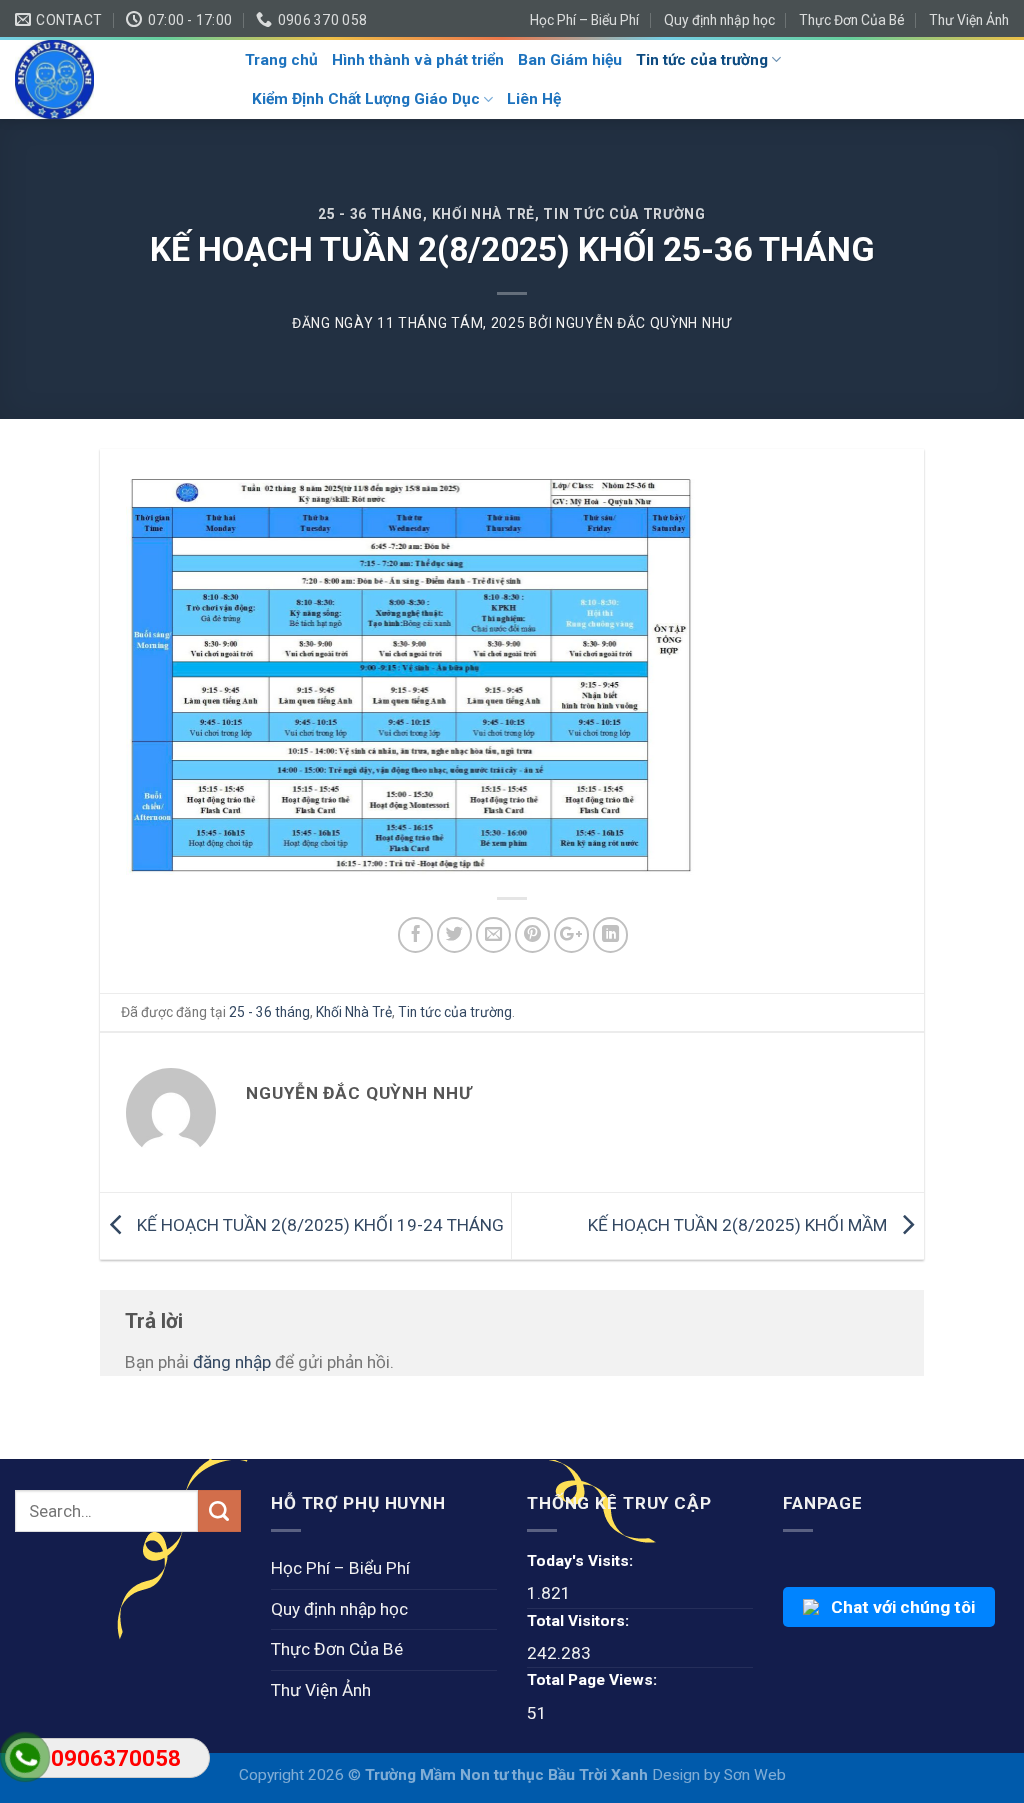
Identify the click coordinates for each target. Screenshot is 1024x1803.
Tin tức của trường (702, 60)
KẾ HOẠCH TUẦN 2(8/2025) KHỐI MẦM (739, 1225)
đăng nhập (232, 1362)
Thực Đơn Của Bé (852, 20)
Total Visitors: (578, 1621)
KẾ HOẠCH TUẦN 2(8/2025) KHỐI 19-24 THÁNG (318, 1225)
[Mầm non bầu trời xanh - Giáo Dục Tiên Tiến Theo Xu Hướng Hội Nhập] (115, 79)
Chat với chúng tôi (903, 1607)
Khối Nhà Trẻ (483, 214)
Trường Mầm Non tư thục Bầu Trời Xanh (508, 1775)
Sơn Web (755, 1775)
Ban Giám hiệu (570, 60)
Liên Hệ (534, 99)
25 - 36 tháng (370, 214)
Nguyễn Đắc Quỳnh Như (644, 323)
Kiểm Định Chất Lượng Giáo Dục (366, 99)
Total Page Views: (592, 1680)
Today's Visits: (580, 1561)
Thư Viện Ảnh (969, 20)
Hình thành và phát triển (418, 60)
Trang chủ (281, 60)
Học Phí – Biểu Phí (584, 20)
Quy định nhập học (719, 20)
